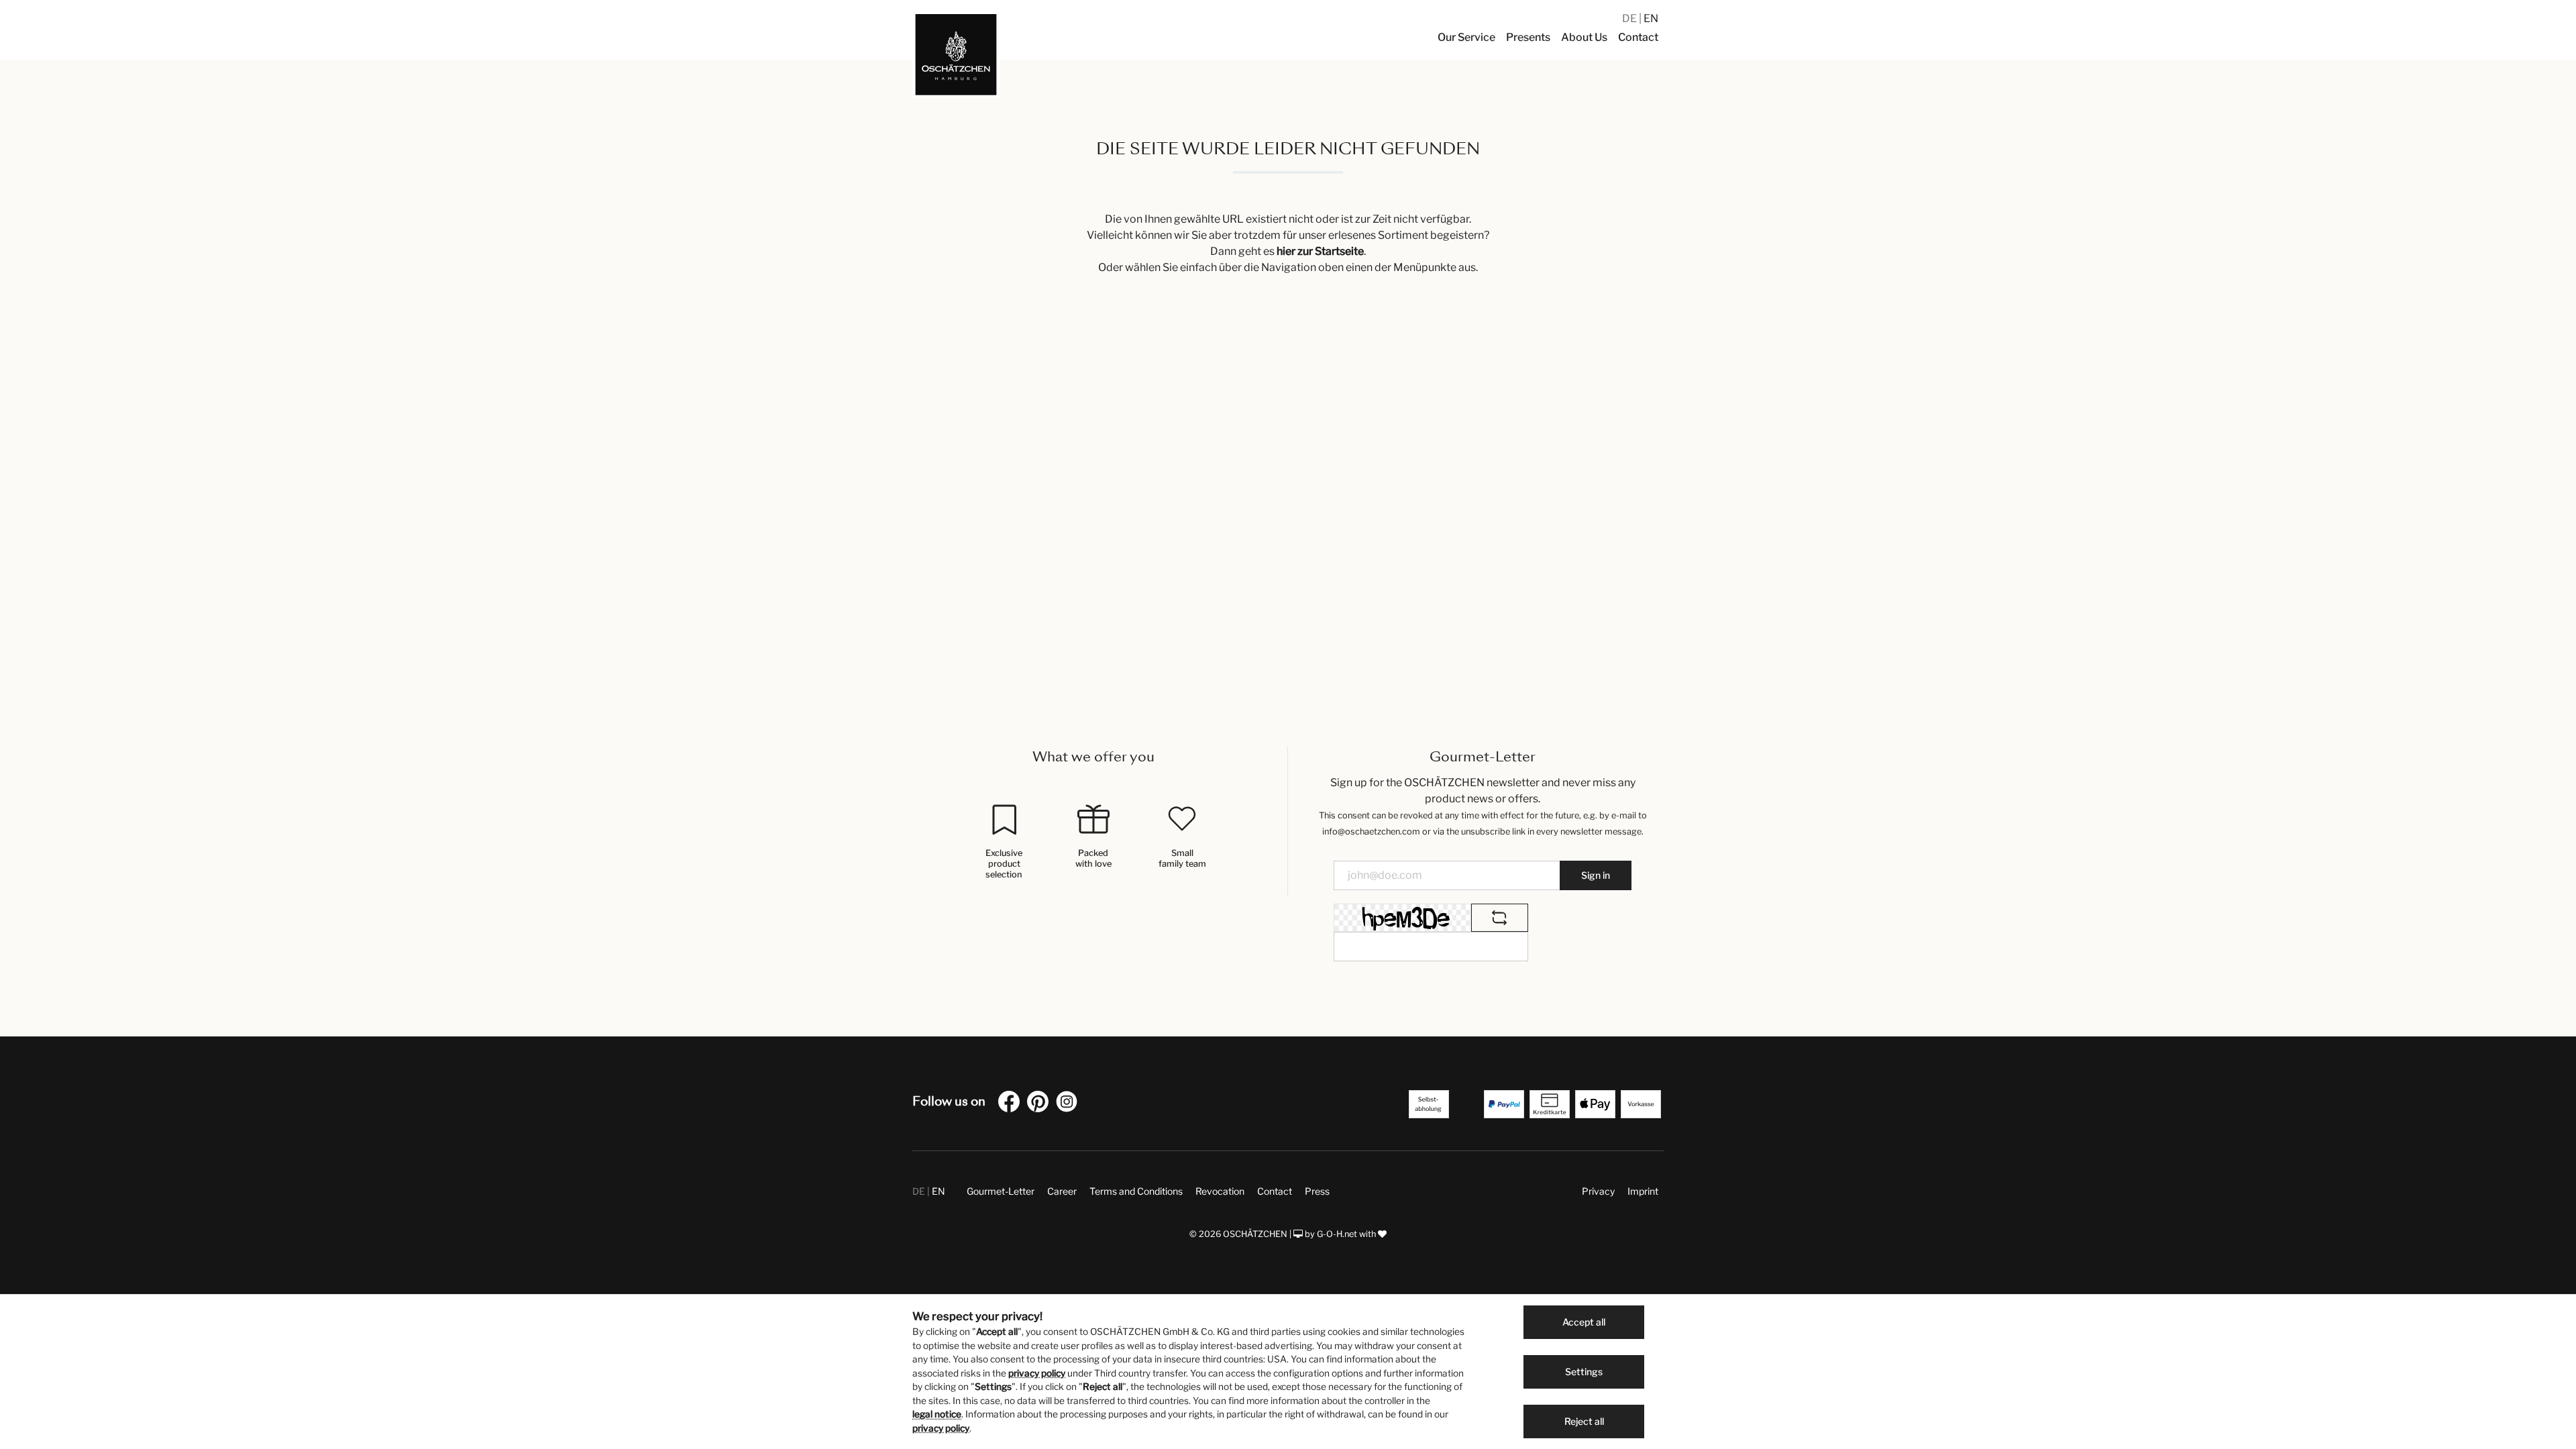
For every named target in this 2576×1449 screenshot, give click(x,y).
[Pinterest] (1040, 1104)
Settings (1584, 1372)
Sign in (1596, 875)
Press (1317, 1191)
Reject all (1584, 1421)
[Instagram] (1069, 1104)
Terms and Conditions (1136, 1191)
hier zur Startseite (1320, 251)
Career (1062, 1191)
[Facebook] (1012, 1104)
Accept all (1584, 1322)
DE (1630, 18)
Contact (1275, 1191)
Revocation (1220, 1191)
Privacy (1598, 1191)
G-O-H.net (1337, 1234)
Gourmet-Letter (1001, 1191)
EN (1651, 18)
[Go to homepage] (956, 54)
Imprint (1643, 1191)
